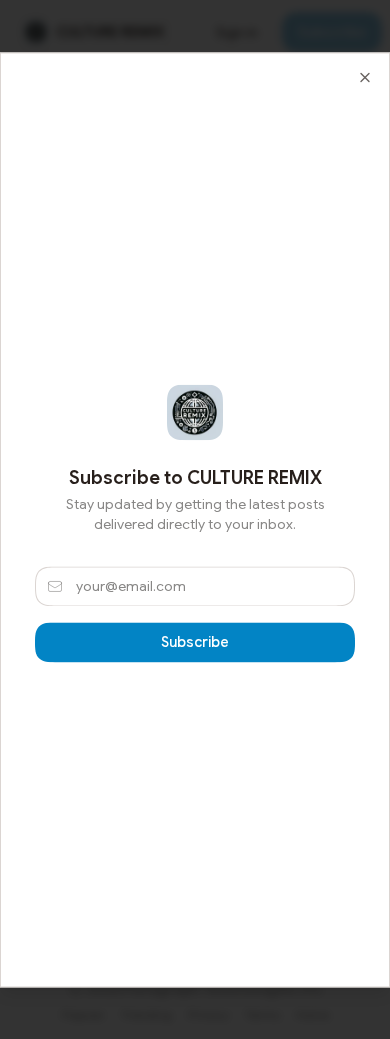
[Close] (365, 77)
